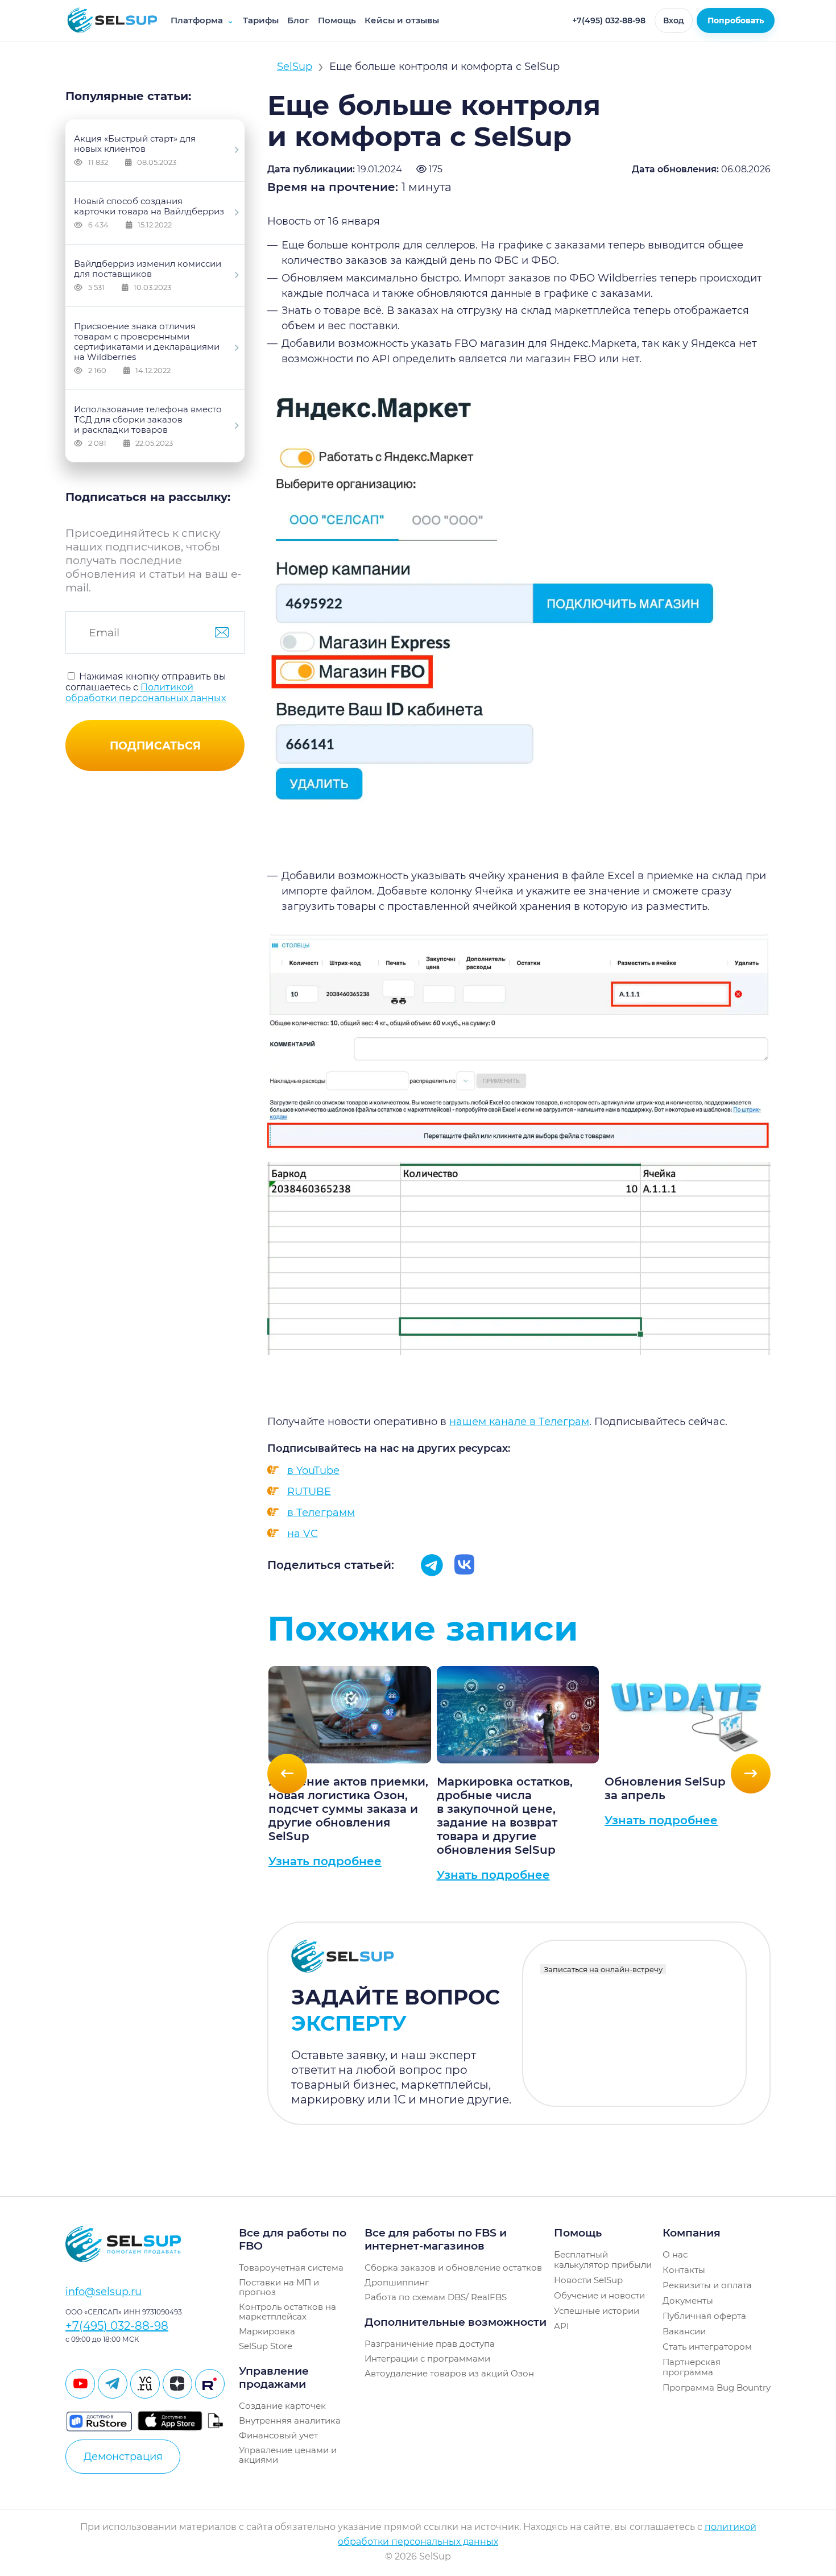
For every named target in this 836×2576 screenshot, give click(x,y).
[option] (350, 1774)
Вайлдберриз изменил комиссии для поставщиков (148, 275)
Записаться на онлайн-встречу (603, 1969)
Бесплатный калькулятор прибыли (603, 2260)
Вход (674, 20)
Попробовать (736, 20)
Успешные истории (597, 2311)
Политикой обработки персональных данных (146, 693)
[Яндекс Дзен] (177, 2384)
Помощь (337, 20)
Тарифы (261, 20)
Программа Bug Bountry (717, 2387)
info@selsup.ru (104, 2292)
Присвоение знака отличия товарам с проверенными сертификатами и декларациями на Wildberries (147, 348)
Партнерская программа (692, 2367)
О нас (675, 2254)
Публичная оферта (704, 2316)
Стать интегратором (707, 2347)
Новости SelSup (588, 2280)
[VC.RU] (145, 2384)
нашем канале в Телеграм (519, 1422)
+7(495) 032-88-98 (609, 20)
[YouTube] (80, 2384)
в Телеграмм (321, 1513)
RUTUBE (309, 1492)
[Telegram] (113, 2384)
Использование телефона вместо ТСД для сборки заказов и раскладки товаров (148, 426)
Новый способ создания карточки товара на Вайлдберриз (149, 212)
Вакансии (684, 2331)
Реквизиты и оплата (707, 2285)
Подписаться (155, 746)
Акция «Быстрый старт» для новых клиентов (135, 150)
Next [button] (751, 1774)
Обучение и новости (599, 2295)
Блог (298, 20)
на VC (303, 1534)
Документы (688, 2300)
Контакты (684, 2270)
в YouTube (313, 1471)
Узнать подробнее (325, 1861)
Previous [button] (287, 1774)
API (562, 2326)
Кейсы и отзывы (402, 20)
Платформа (202, 20)
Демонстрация (123, 2457)
